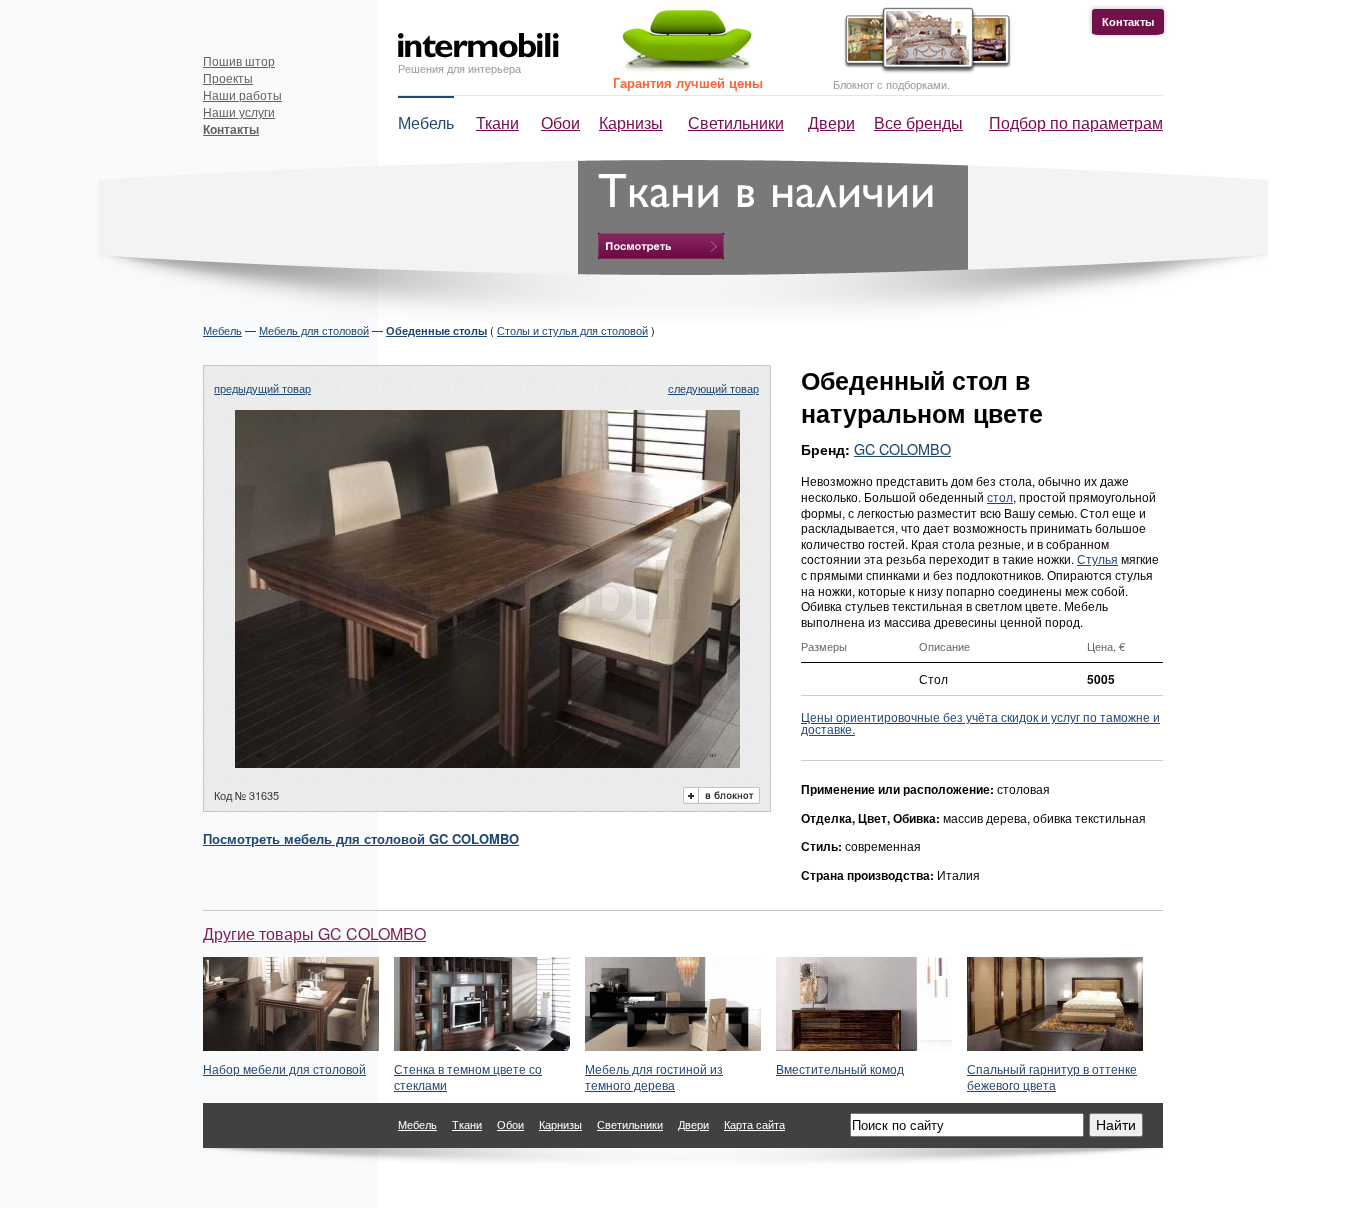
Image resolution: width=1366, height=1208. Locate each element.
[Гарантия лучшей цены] (684, 67)
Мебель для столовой (314, 330)
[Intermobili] (478, 45)
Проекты (228, 77)
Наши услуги (239, 111)
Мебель (426, 122)
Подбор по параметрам (1076, 122)
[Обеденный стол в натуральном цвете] (487, 761)
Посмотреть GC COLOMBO (361, 838)
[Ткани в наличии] (661, 246)
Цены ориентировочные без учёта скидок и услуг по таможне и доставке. (980, 722)
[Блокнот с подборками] (922, 68)
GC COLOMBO (902, 448)
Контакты (1128, 21)
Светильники (736, 122)
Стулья (1097, 558)
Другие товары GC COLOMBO (314, 933)
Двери (831, 122)
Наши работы (242, 94)
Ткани (497, 122)
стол (1000, 496)
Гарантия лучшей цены (688, 82)
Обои (560, 122)
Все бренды (918, 122)
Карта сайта (754, 1124)
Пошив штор (239, 60)
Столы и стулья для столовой (572, 330)
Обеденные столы (436, 330)
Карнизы (631, 122)
